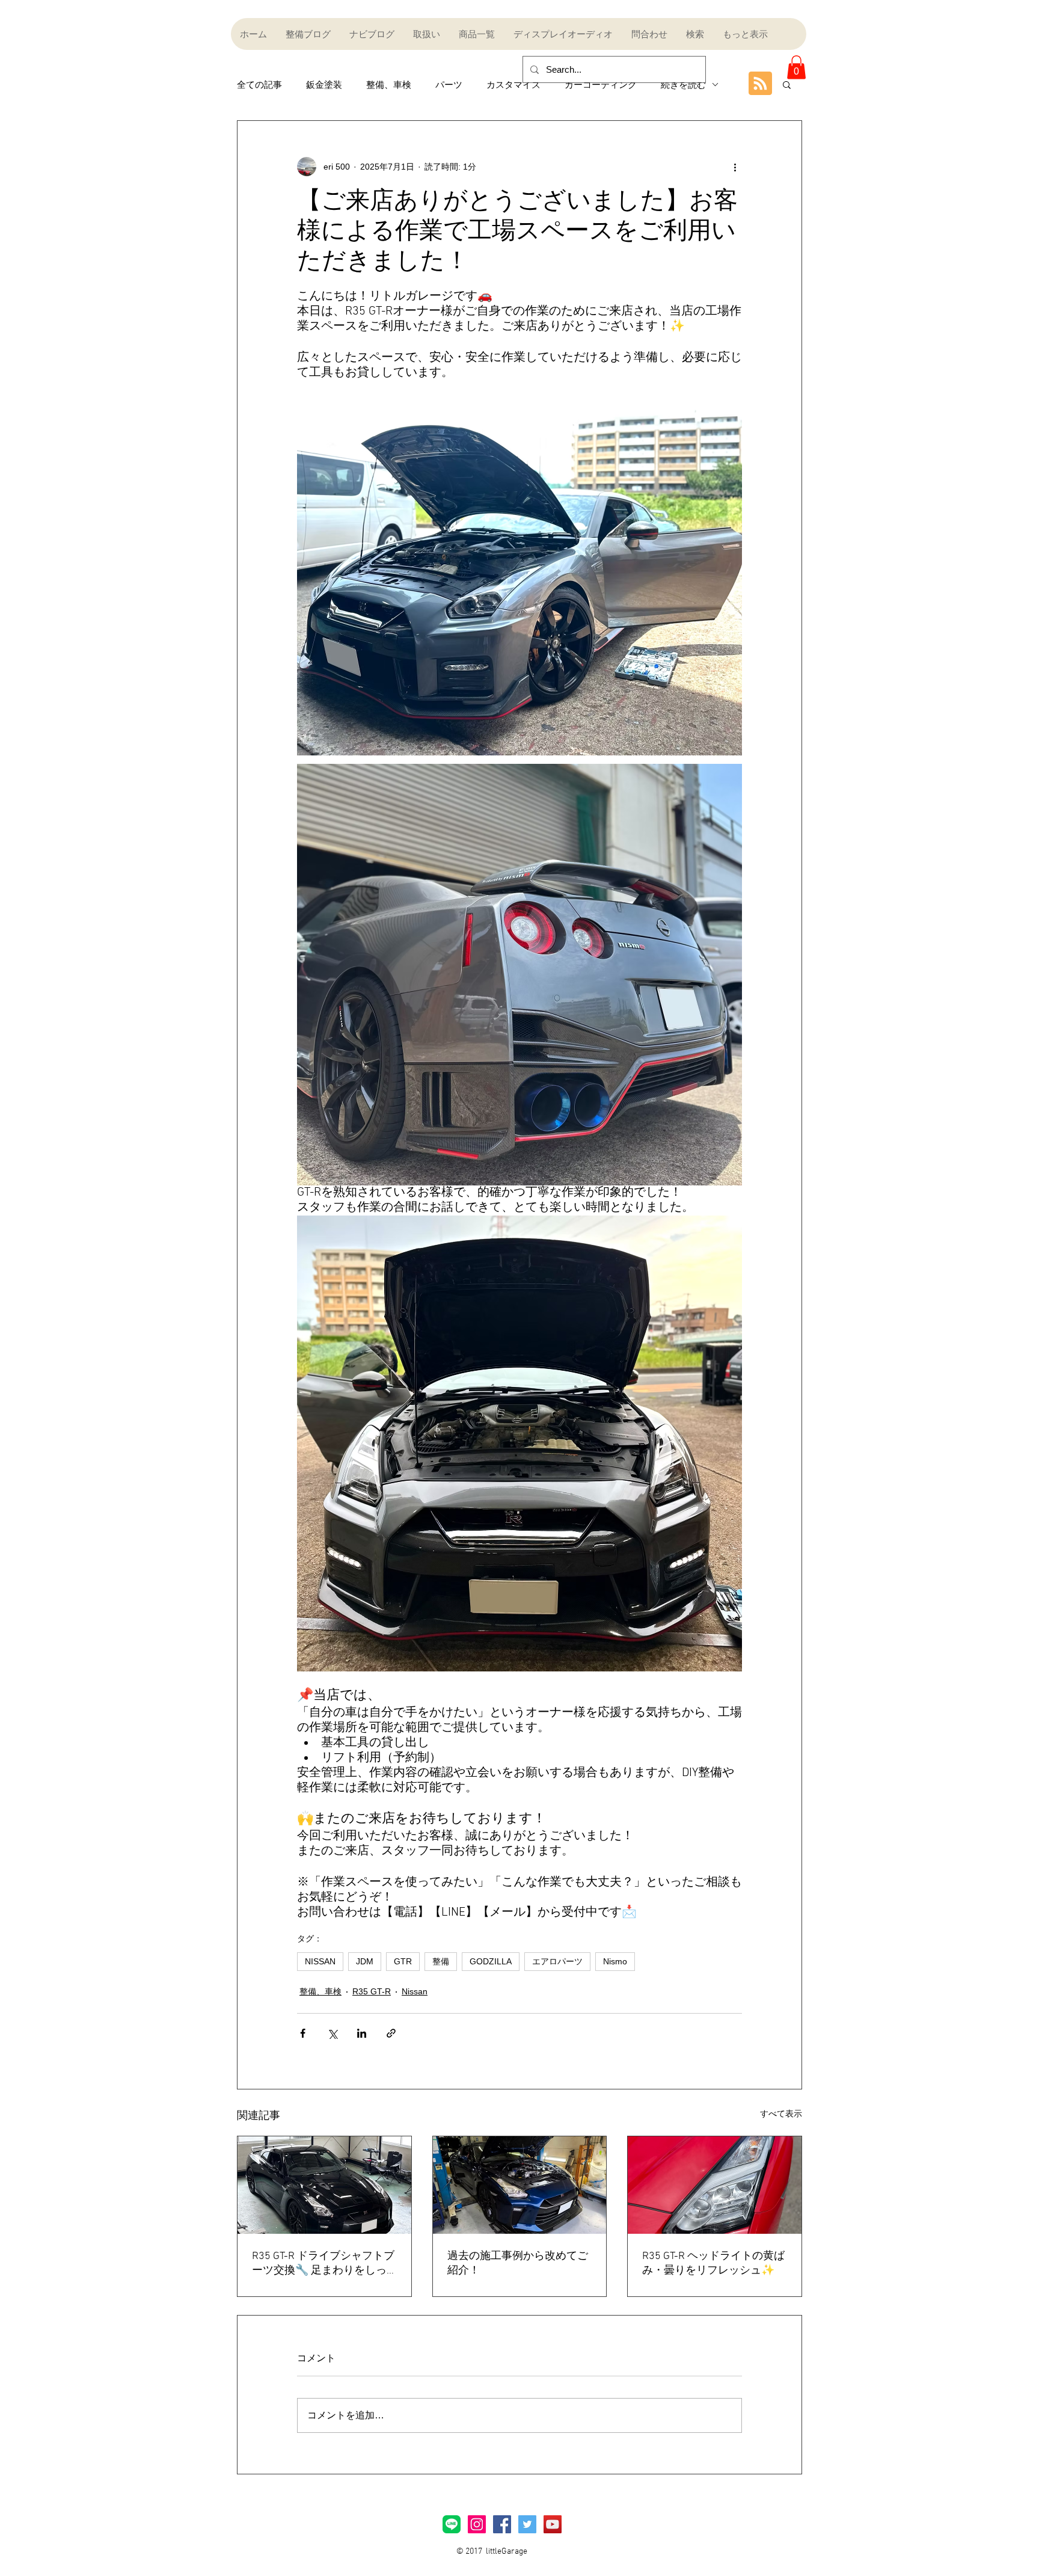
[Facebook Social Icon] (502, 2524)
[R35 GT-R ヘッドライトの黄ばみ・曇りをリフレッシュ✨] (715, 2185)
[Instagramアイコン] (477, 2524)
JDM (365, 1961)
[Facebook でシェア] (303, 2033)
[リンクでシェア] (391, 2033)
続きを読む (683, 85)
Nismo (615, 1961)
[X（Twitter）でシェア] (332, 2033)
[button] (796, 67)
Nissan (415, 1991)
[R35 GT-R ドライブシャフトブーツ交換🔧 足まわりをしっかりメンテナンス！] (324, 2185)
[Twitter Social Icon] (527, 2524)
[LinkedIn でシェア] (362, 2033)
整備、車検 (389, 85)
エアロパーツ (557, 1961)
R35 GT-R (372, 1991)
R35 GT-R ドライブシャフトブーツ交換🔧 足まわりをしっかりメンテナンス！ (323, 2264)
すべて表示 (781, 2113)
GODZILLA (491, 1961)
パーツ (449, 85)
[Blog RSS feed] (760, 84)
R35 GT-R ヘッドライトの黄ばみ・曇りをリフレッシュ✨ (713, 2264)
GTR (403, 1961)
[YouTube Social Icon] (553, 2524)
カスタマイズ (513, 85)
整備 (441, 1961)
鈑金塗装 (324, 85)
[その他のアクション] (735, 167)
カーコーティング (601, 85)
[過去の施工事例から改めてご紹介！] (520, 2185)
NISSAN (320, 1961)
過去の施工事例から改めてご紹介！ (518, 2264)
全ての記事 (259, 85)
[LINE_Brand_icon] (452, 2524)
